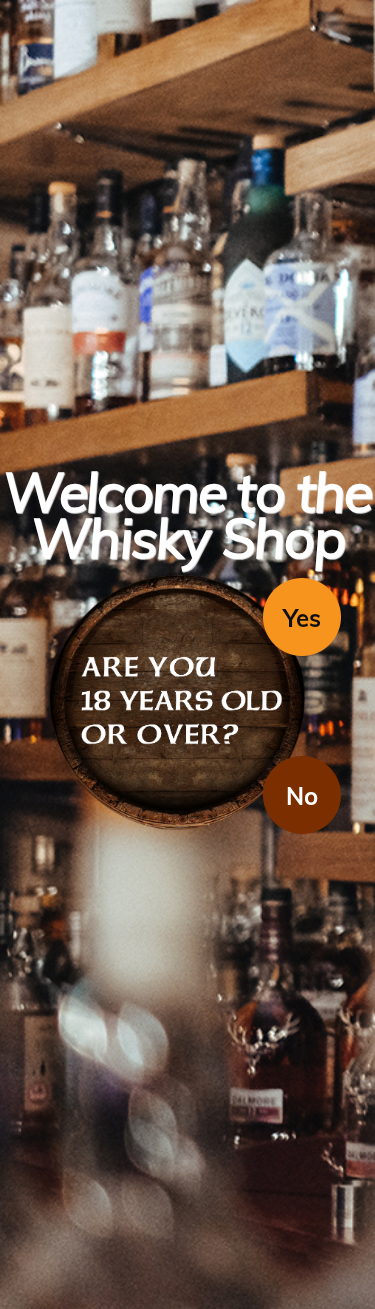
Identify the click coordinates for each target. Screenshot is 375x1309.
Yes (302, 618)
